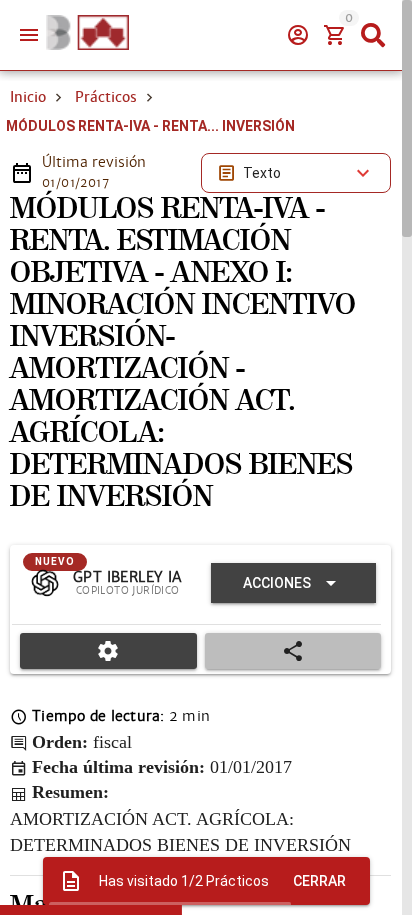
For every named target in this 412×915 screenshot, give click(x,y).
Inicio (28, 97)
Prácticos (106, 97)
